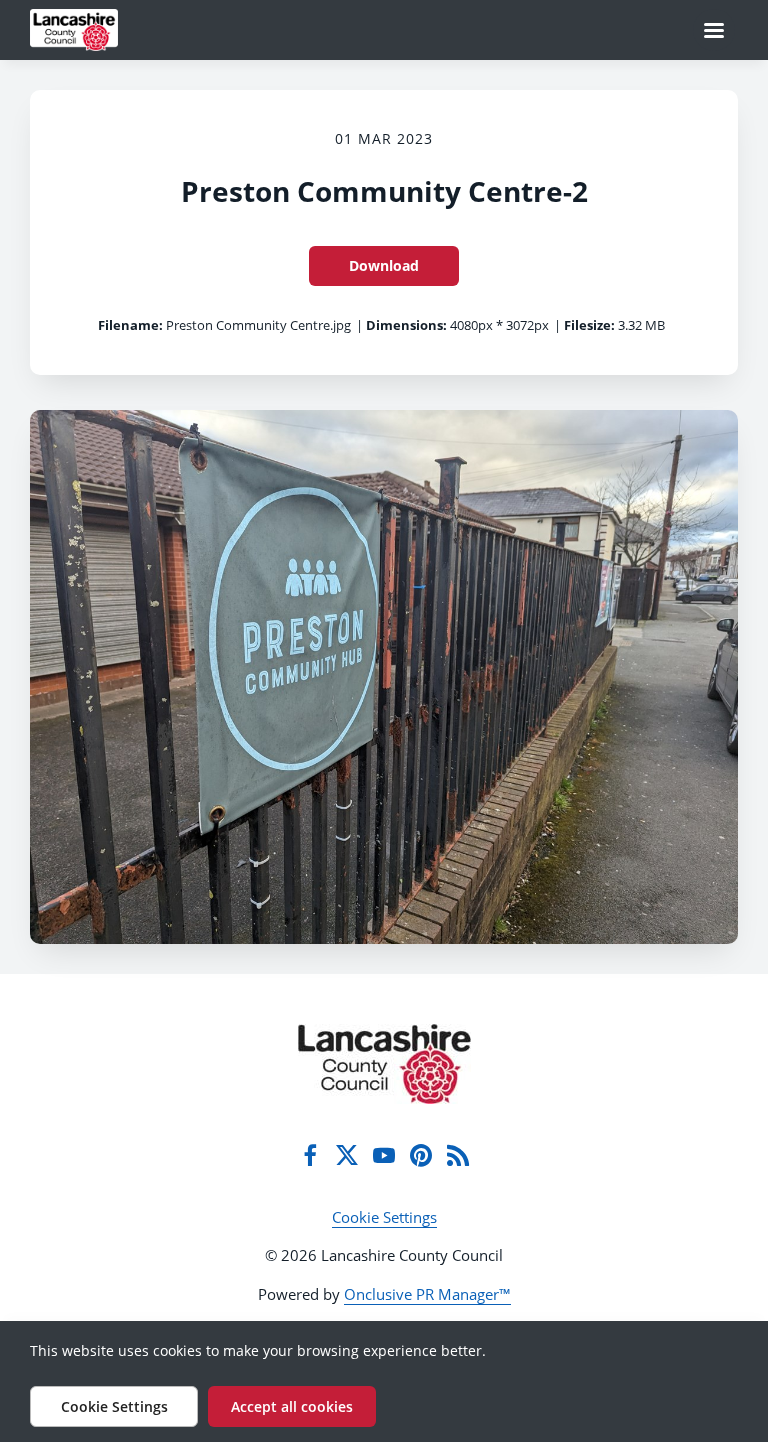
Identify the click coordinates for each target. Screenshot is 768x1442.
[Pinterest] (421, 1155)
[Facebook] (310, 1155)
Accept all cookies (292, 1406)
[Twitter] (347, 1155)
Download (384, 265)
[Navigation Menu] (714, 30)
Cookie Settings (384, 1217)
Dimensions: (406, 325)
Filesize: (589, 325)
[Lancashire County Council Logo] (384, 1064)
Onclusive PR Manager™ (427, 1294)
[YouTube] (384, 1155)
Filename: (130, 325)
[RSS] (458, 1155)
